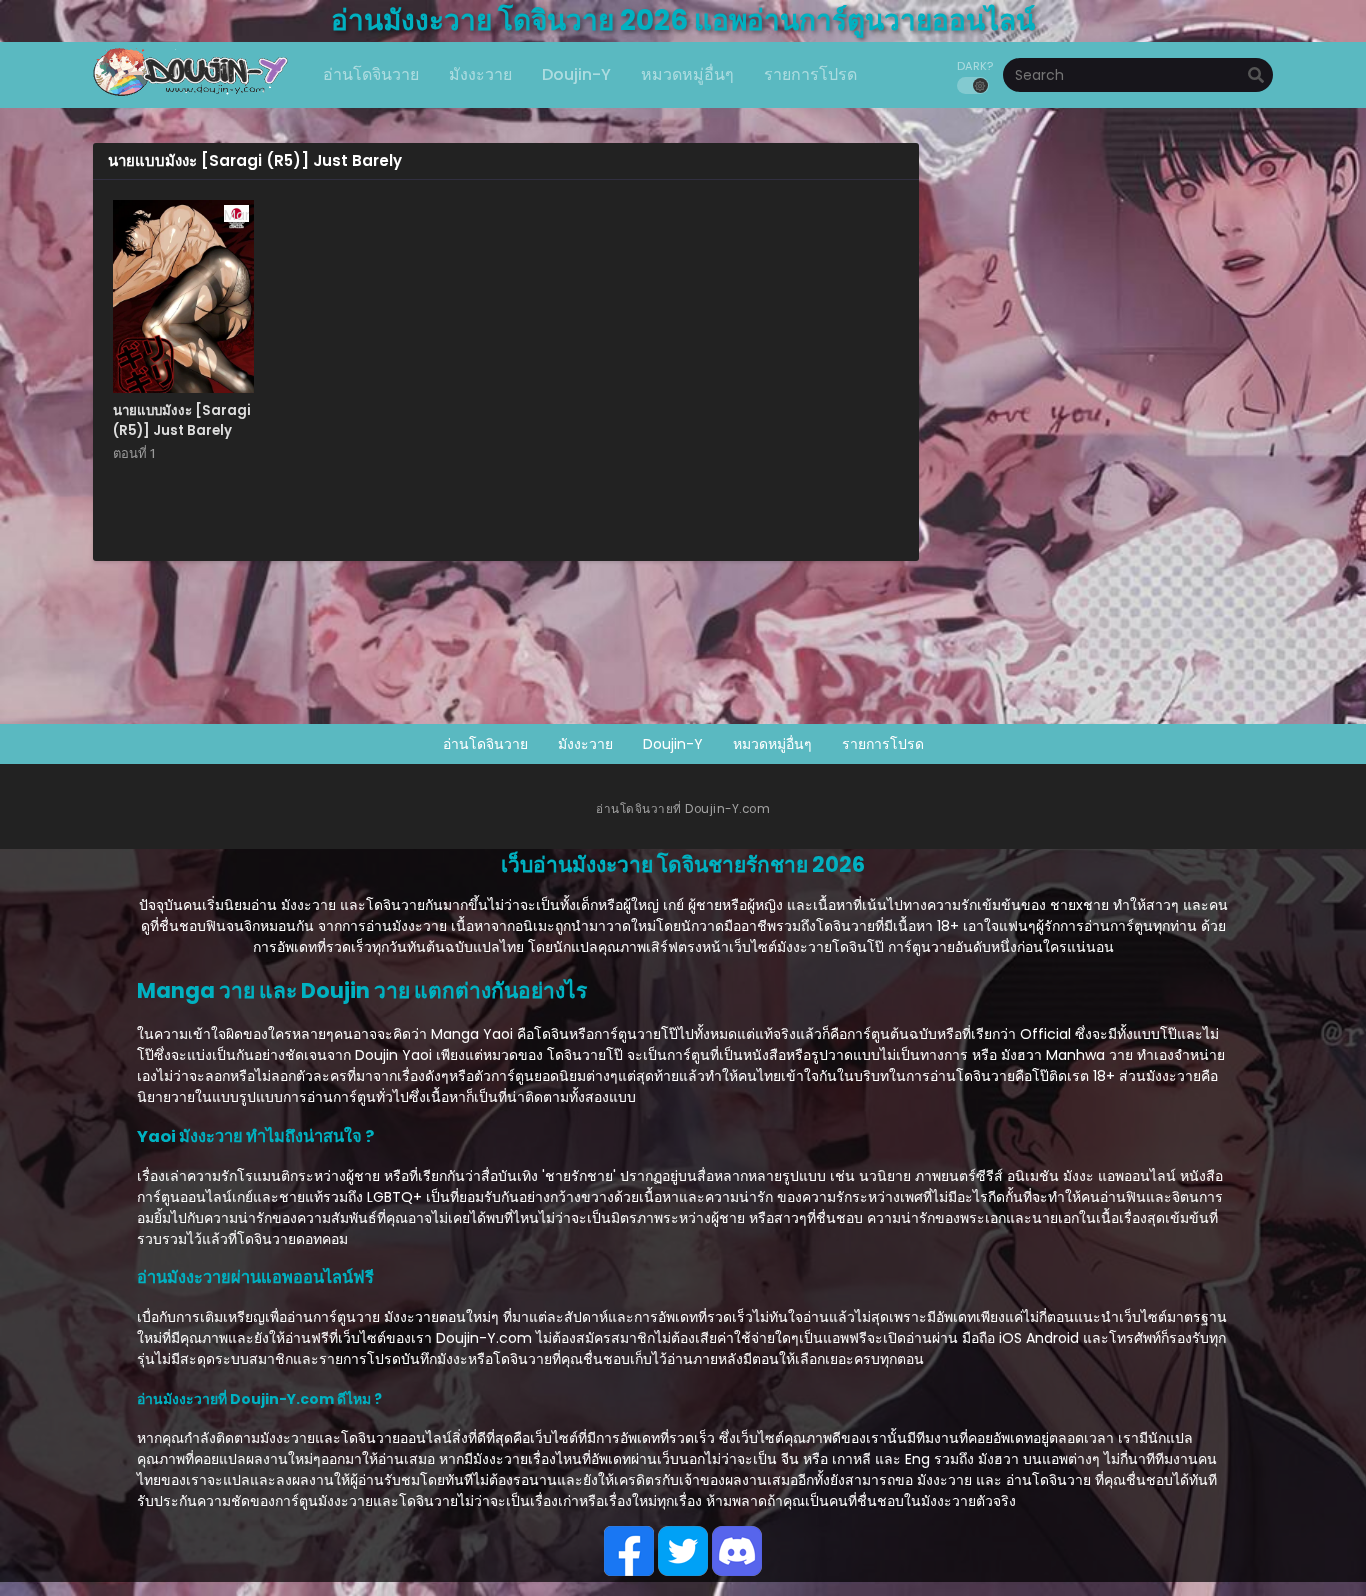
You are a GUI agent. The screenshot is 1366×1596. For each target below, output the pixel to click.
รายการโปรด (883, 744)
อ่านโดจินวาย (485, 744)
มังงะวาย (585, 744)
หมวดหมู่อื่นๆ (772, 744)
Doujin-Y (673, 744)
